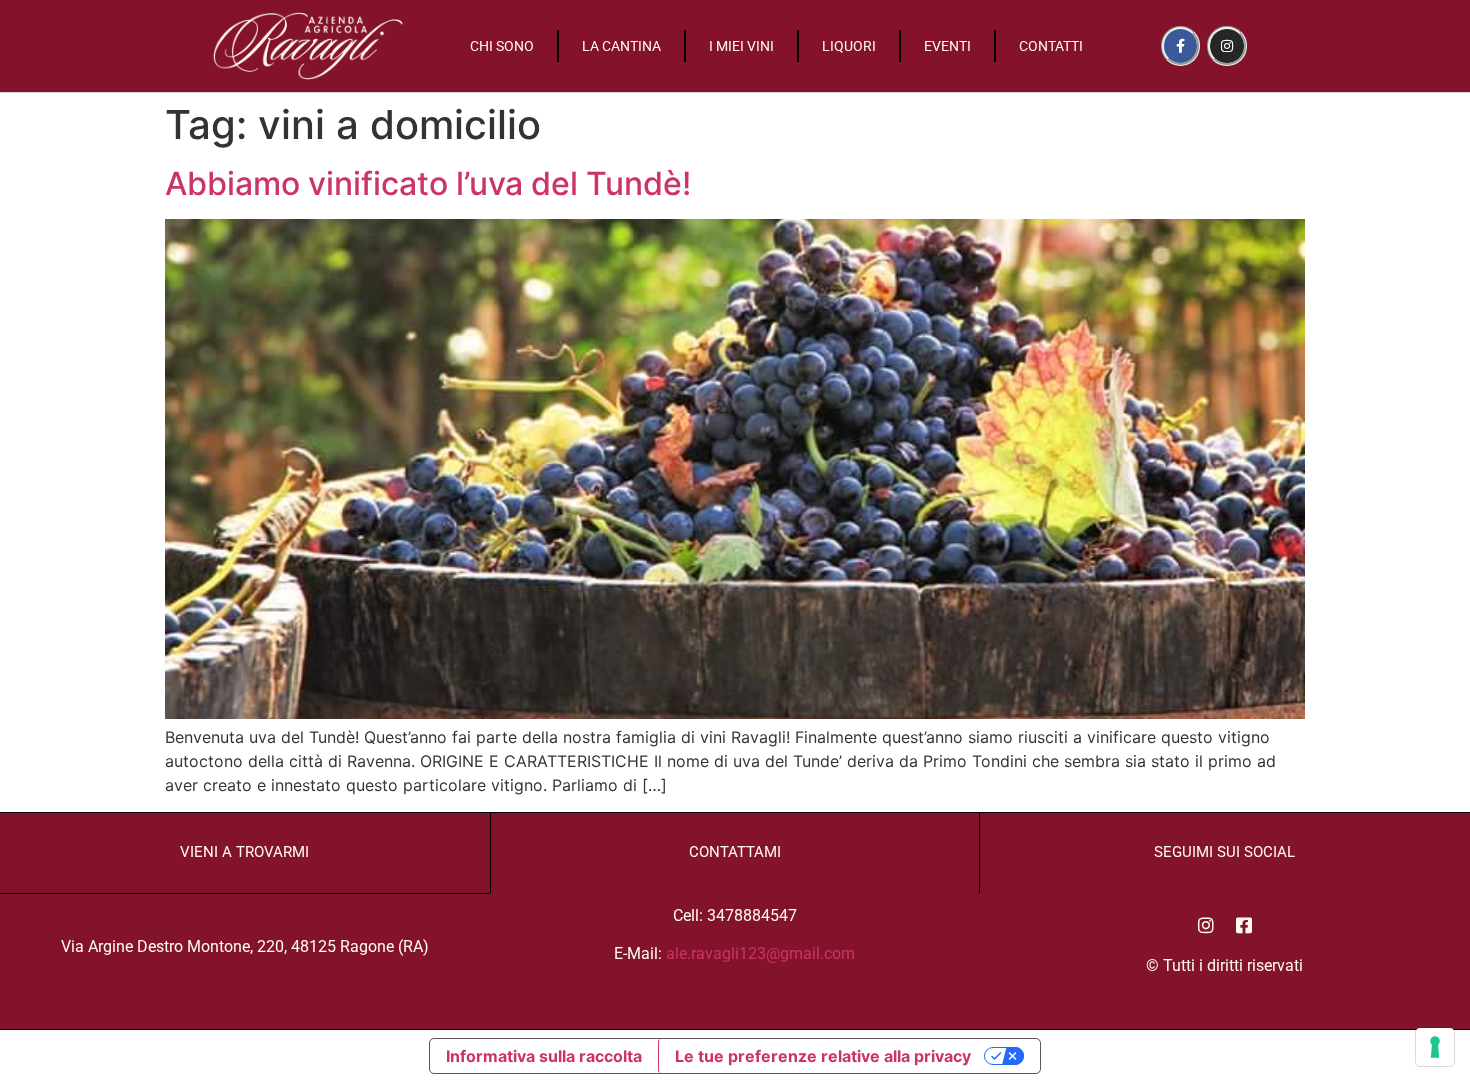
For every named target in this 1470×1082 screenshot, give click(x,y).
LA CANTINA (621, 46)
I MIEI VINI (741, 46)
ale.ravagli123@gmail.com (760, 953)
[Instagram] (1226, 45)
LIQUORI (849, 46)
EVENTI (947, 46)
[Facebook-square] (1244, 925)
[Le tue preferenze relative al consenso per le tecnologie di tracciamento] (1435, 1047)
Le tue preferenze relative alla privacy (823, 1056)
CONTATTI (1051, 46)
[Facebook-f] (1180, 45)
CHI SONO (502, 46)
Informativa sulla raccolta (544, 1056)
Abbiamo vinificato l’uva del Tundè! (428, 183)
